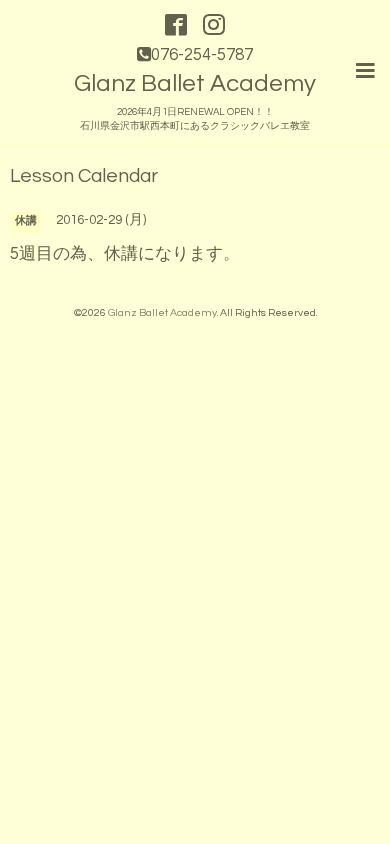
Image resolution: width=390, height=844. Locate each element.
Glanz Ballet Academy (195, 83)
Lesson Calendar (84, 176)
